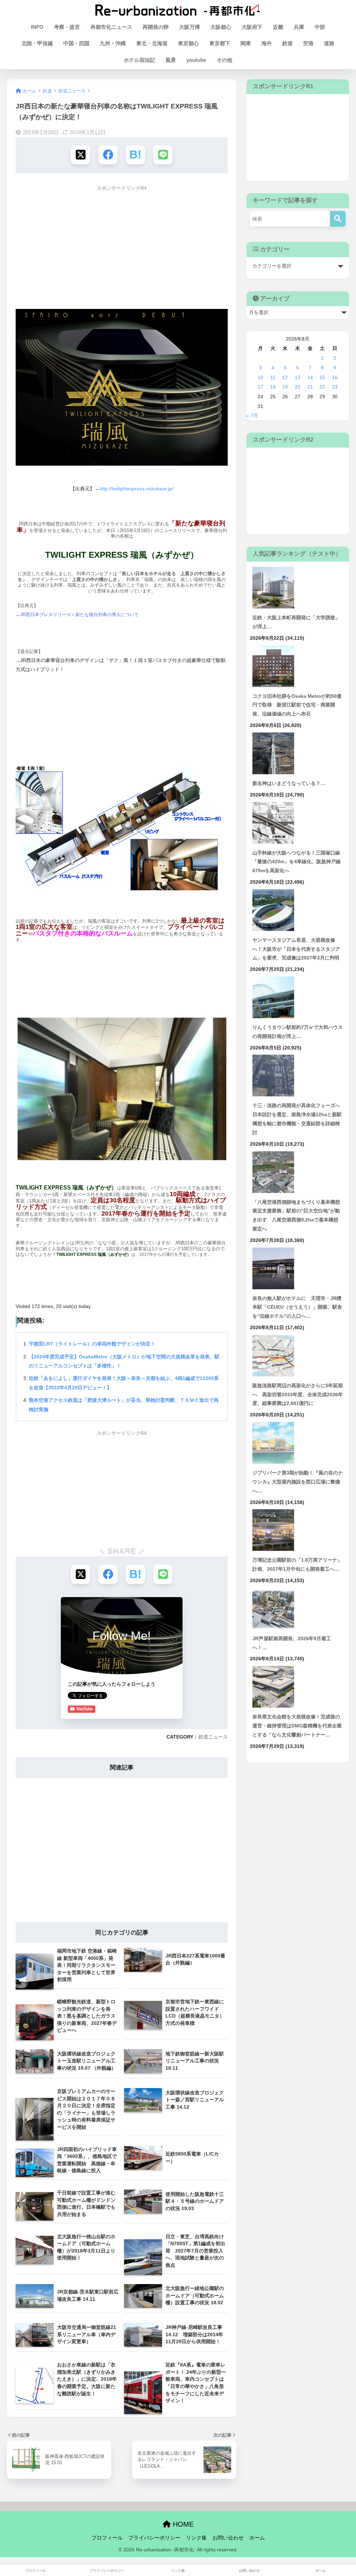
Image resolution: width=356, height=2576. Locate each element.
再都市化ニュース (111, 27)
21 (310, 387)
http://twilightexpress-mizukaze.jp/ (136, 489)
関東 (246, 43)
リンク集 (196, 2538)
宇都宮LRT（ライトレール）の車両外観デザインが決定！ (92, 1344)
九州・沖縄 (113, 43)
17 (260, 387)
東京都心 (188, 43)
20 (298, 387)
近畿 (278, 27)
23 (335, 387)
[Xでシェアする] (80, 155)
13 (298, 377)
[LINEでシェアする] (163, 155)
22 (322, 387)
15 (322, 377)
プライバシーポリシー (154, 2538)
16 (335, 377)
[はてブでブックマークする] (135, 155)
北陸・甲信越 (37, 43)
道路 (329, 43)
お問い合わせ (228, 2538)
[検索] (338, 219)
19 (285, 387)
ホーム (257, 2538)
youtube (196, 60)
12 (285, 377)
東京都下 (220, 43)
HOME (182, 2524)
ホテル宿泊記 (139, 60)
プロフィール (107, 2538)
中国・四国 (76, 43)
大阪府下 (252, 27)
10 (260, 377)
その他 (224, 60)
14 (310, 377)
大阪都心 (221, 27)
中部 (320, 27)
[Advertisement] (122, 244)
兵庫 (299, 27)
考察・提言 (67, 27)
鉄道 (288, 43)
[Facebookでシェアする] (108, 155)
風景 (171, 60)
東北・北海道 (152, 43)
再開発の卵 (156, 27)
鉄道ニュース (213, 1737)
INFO (37, 27)
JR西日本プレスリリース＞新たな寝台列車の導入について (79, 615)
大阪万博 (189, 27)
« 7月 (252, 416)
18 (273, 387)
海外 (267, 43)
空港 (308, 43)
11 (273, 377)
